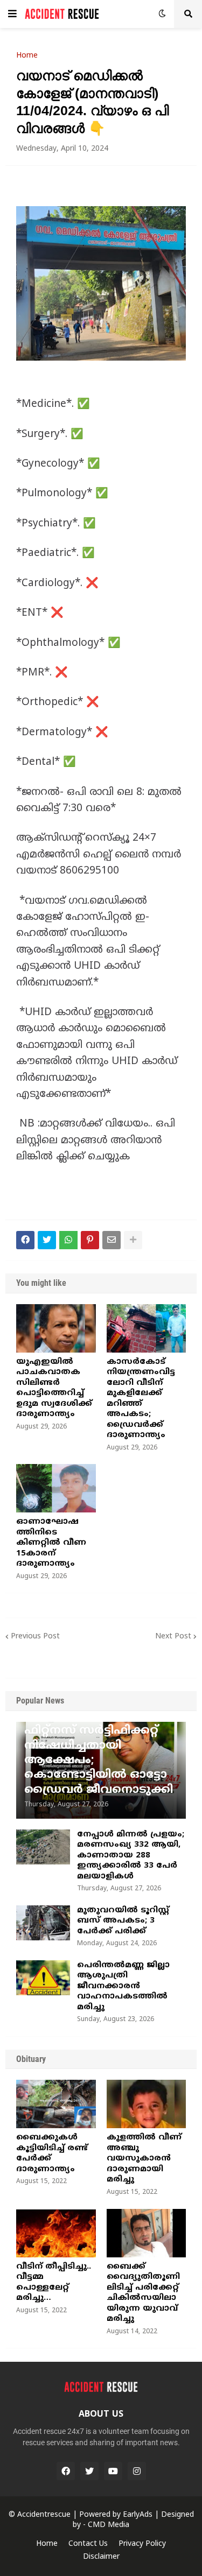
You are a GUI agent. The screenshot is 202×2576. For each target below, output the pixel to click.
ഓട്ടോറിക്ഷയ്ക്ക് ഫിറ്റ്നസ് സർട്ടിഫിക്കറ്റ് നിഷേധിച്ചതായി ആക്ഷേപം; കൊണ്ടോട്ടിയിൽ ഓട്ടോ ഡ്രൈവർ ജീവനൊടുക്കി (99, 1753)
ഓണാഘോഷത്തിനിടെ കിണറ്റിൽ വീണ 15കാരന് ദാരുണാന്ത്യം (51, 1543)
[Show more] (133, 1240)
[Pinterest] (90, 1240)
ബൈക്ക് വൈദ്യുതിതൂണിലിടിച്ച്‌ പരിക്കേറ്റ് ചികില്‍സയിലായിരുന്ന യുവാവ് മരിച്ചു (143, 2293)
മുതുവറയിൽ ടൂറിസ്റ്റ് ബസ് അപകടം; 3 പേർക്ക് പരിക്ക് (123, 1921)
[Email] (112, 1240)
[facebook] (66, 2471)
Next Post (173, 1637)
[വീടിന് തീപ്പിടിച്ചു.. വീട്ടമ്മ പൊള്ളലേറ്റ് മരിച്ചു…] (56, 2233)
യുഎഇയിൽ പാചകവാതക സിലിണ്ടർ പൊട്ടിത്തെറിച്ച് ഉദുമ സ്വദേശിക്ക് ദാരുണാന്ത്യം (54, 1388)
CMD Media (109, 2525)
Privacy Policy (142, 2544)
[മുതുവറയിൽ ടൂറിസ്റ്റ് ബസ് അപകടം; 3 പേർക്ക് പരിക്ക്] (43, 1923)
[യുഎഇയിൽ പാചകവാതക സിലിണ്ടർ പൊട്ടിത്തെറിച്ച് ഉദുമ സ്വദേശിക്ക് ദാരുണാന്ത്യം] (56, 1328)
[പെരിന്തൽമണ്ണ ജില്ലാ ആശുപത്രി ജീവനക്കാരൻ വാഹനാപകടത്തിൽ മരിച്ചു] (43, 1978)
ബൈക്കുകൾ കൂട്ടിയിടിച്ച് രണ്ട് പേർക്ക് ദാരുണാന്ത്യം (52, 2153)
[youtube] (113, 2471)
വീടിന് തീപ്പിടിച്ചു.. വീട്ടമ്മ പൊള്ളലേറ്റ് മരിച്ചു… (54, 2283)
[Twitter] (47, 1240)
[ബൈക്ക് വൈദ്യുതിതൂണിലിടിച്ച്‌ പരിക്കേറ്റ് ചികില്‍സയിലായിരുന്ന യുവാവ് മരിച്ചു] (147, 2233)
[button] (12, 14)
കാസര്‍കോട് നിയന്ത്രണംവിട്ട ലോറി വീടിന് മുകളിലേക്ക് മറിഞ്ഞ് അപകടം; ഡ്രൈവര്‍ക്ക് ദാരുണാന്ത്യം (141, 1399)
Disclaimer (101, 2557)
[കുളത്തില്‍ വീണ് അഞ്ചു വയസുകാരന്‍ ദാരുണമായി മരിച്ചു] (147, 2104)
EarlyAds (138, 2515)
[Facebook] (25, 1240)
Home (27, 56)
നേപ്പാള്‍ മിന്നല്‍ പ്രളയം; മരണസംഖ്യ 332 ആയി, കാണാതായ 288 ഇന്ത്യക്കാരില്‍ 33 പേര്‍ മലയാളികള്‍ (131, 1856)
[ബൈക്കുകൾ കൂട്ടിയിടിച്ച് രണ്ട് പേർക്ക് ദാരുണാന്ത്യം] (56, 2104)
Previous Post (35, 1637)
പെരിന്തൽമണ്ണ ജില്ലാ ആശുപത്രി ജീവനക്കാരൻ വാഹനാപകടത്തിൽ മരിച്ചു (123, 1986)
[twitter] (89, 2471)
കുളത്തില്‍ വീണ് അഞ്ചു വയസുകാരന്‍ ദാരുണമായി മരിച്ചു (144, 2159)
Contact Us (88, 2544)
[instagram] (137, 2471)
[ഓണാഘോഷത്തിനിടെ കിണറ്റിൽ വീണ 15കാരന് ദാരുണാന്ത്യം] (56, 1488)
